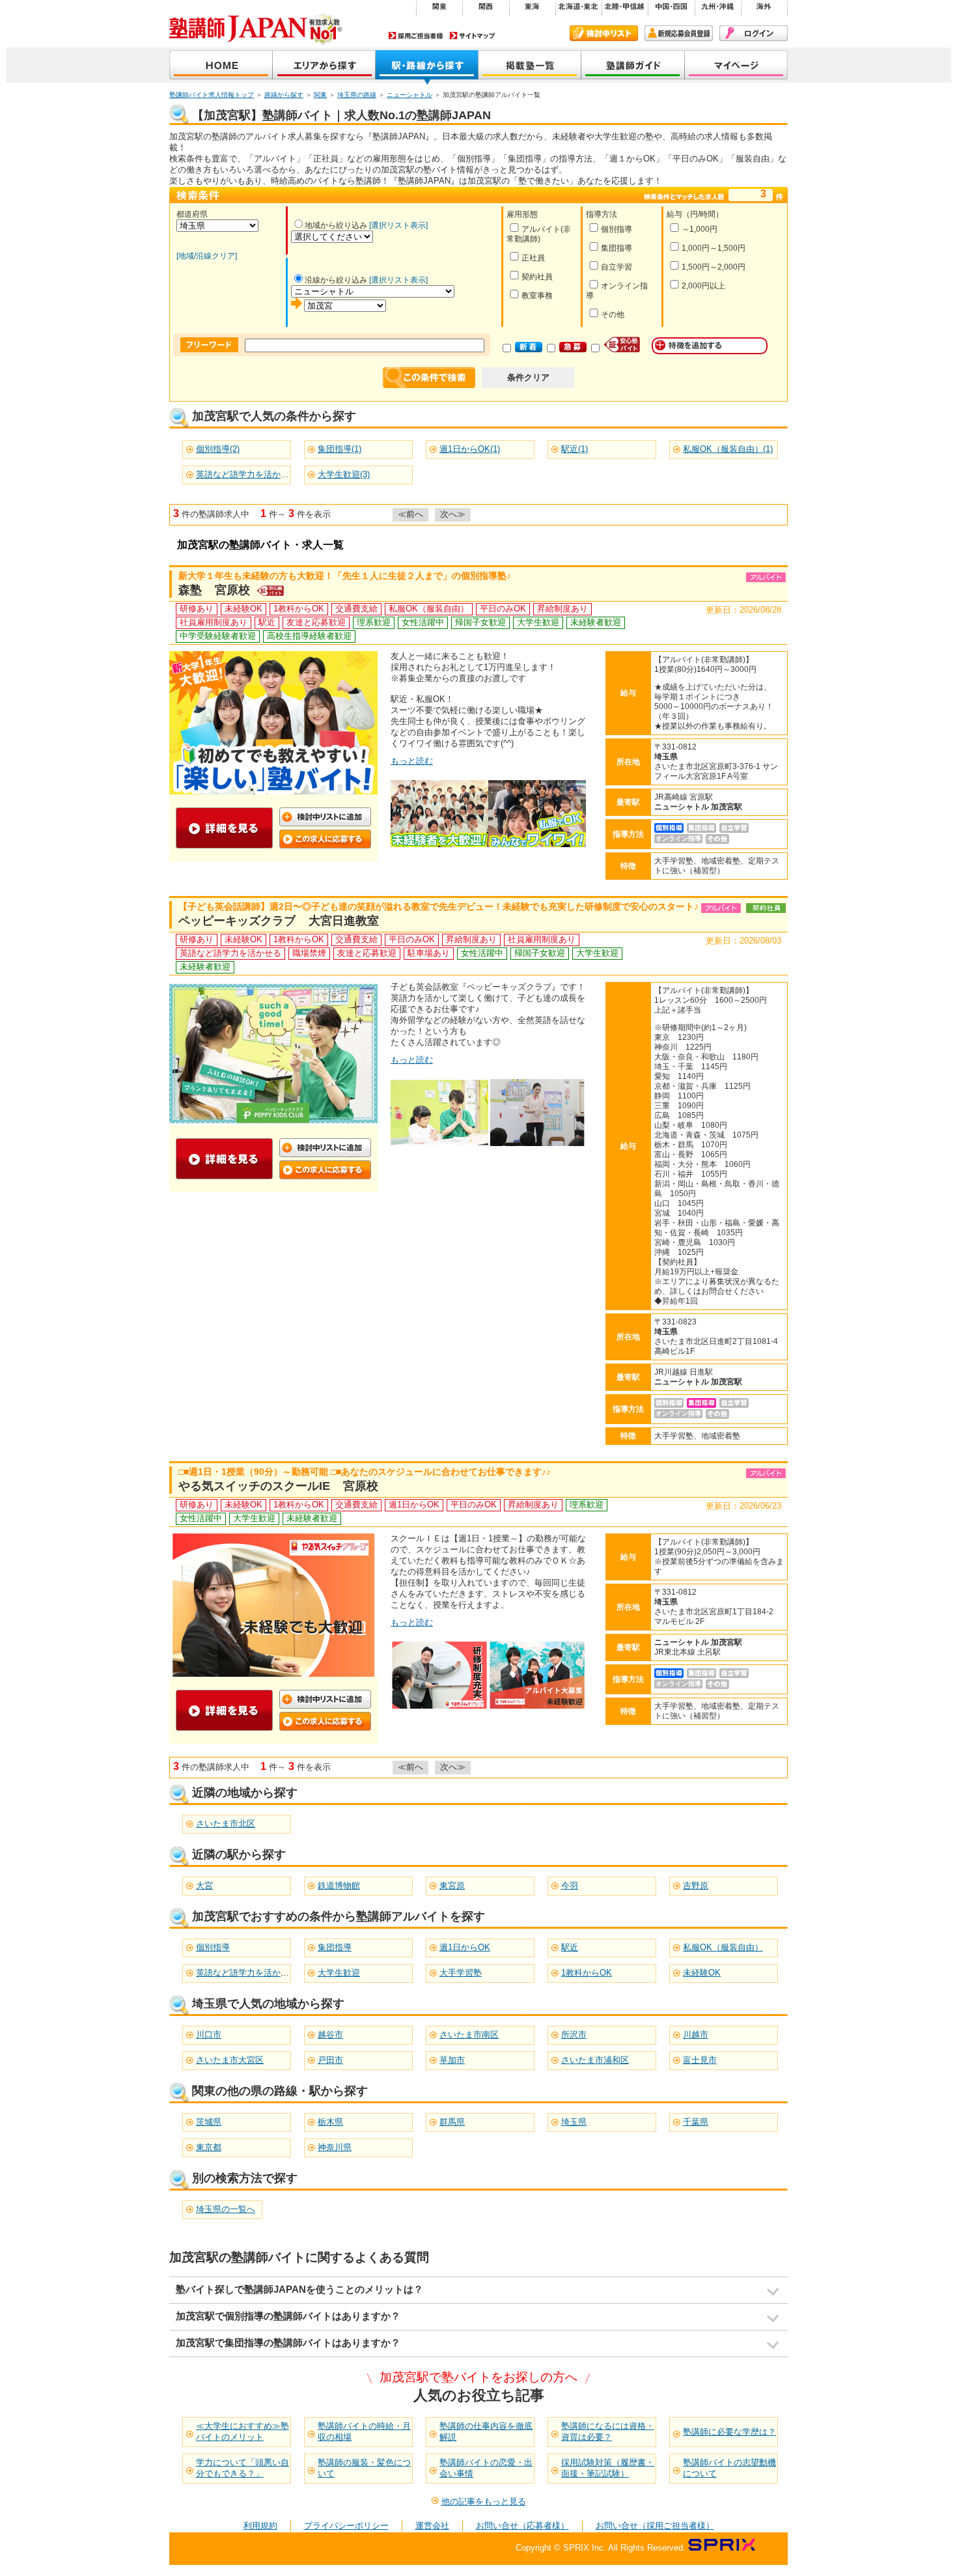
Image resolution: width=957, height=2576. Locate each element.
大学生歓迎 (339, 1973)
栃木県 (330, 2122)
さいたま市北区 (226, 1824)
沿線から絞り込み (336, 280)
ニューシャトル (409, 95)
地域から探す (324, 66)
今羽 (570, 1885)
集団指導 (617, 248)
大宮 (204, 1885)
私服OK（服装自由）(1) (728, 449)
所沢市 (574, 2035)
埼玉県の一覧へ (226, 2209)
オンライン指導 (617, 291)
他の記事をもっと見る (484, 2501)
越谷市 (330, 2035)
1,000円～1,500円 (714, 248)
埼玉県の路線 (357, 95)
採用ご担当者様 (416, 35)
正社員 (533, 258)
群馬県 (452, 2122)
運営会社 (432, 2526)
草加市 (452, 2060)
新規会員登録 (679, 33)
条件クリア (528, 377)
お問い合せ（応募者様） (522, 2526)
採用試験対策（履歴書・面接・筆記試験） (608, 2468)
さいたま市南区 (469, 2035)
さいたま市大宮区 (230, 2060)
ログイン (754, 33)
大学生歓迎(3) (344, 474)
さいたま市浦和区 (595, 2060)
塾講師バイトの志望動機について (729, 2468)
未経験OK (702, 1973)
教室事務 (537, 296)
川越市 (696, 2035)
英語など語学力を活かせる (247, 1973)
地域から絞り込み (336, 225)
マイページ (736, 66)
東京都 (209, 2147)
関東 (320, 95)
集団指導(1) (340, 449)
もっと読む (412, 761)
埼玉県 (574, 2122)
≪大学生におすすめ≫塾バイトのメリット (243, 2431)
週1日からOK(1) (470, 449)
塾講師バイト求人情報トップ (212, 95)
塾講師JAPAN (221, 66)
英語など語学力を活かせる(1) (252, 474)
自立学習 (617, 267)
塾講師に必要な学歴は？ (729, 2432)
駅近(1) (575, 449)
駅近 (570, 1947)
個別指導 (617, 229)
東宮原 (452, 1885)
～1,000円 (700, 229)
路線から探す (284, 95)
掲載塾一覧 (530, 66)
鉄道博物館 (339, 1885)
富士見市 (700, 2060)
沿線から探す (427, 66)
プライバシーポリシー (346, 2526)
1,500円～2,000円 (714, 267)
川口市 (209, 2035)
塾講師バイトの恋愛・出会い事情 (486, 2468)
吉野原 (696, 1885)
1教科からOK (587, 1973)
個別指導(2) (218, 449)
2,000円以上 (703, 286)
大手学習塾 (461, 1973)
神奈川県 (335, 2147)
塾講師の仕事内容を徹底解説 (486, 2431)
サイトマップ (473, 35)
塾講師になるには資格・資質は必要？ (608, 2431)
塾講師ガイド (633, 66)
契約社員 (537, 277)
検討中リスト (604, 33)
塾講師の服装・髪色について (364, 2468)
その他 (613, 315)
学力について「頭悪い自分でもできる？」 (243, 2468)
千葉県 (696, 2122)
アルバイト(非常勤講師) (539, 234)
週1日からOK (465, 1947)
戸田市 (330, 2060)
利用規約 (260, 2526)
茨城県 (209, 2122)
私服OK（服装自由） (723, 1947)
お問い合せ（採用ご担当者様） (655, 2526)
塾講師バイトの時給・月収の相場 (364, 2431)
